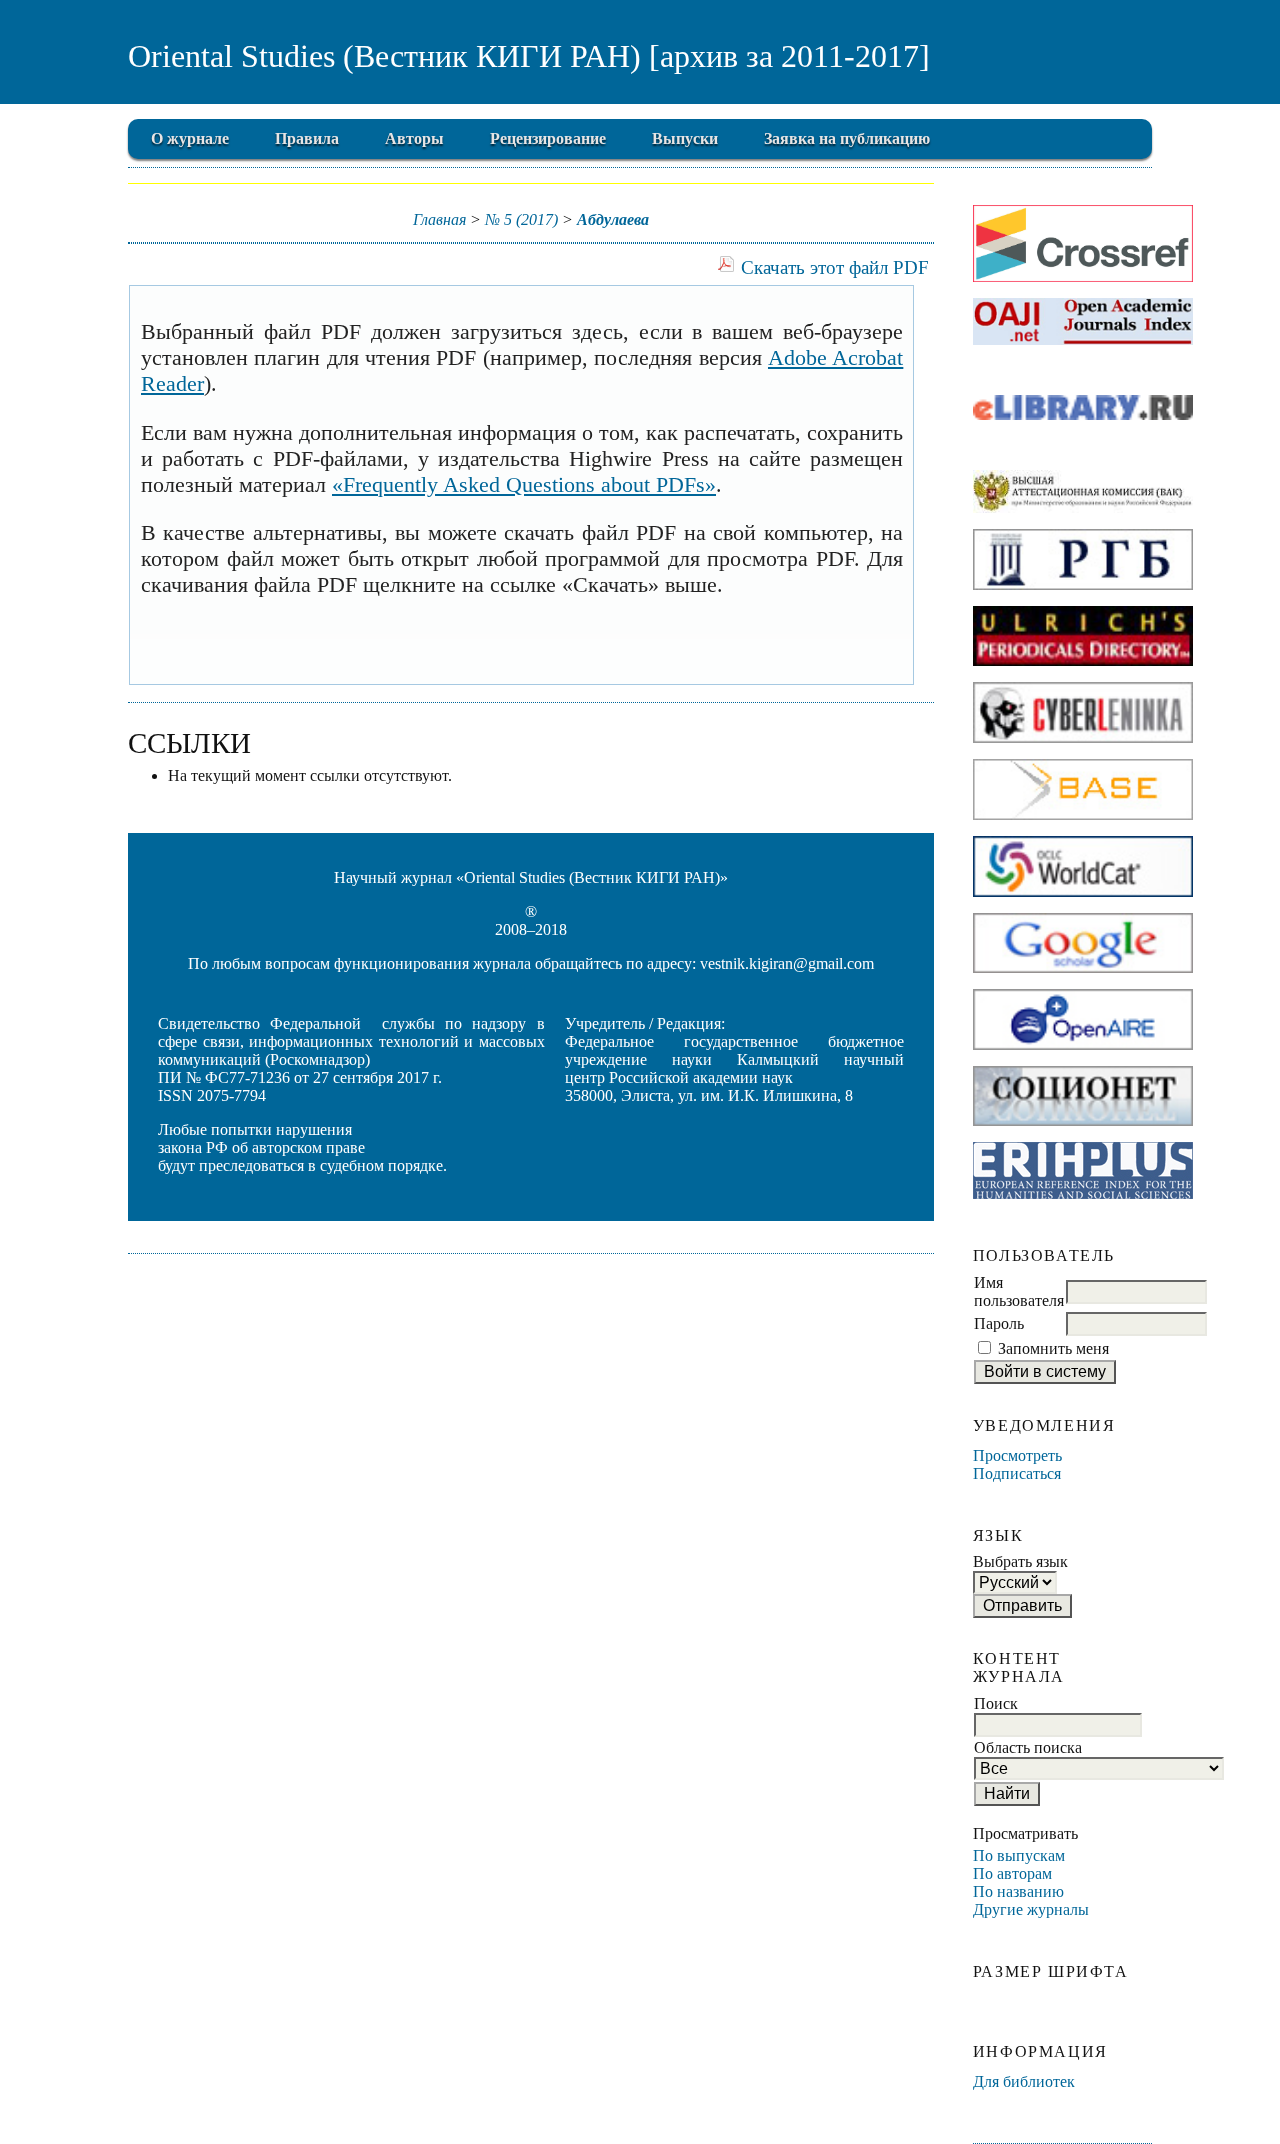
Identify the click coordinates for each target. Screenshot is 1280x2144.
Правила (307, 138)
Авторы (414, 138)
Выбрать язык (1020, 1561)
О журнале (190, 138)
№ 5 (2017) (521, 219)
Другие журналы (1031, 1909)
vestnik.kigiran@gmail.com (787, 963)
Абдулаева (613, 219)
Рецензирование (548, 138)
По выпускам (1019, 1855)
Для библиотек (1024, 2081)
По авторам (1012, 1873)
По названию (1018, 1891)
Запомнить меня (1053, 1348)
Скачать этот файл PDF (835, 267)
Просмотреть (1017, 1455)
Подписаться (1017, 1473)
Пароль (999, 1323)
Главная (439, 219)
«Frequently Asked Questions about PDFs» (524, 484)
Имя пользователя (1019, 1291)
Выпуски (685, 138)
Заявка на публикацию (847, 138)
